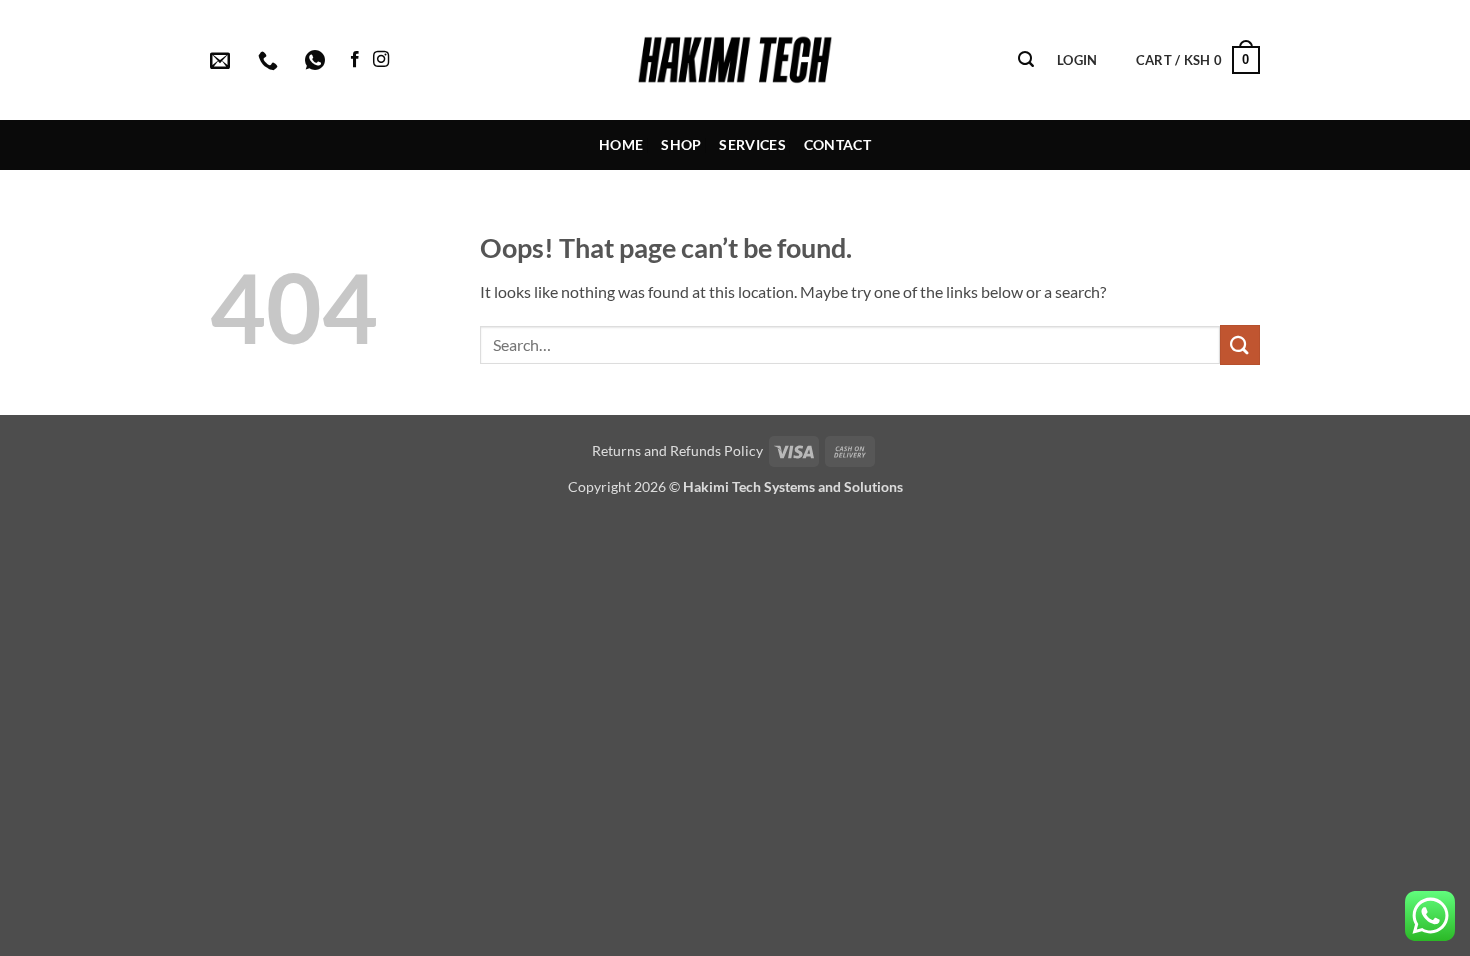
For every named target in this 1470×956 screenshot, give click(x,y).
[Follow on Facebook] (355, 60)
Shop (681, 144)
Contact (837, 144)
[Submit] (1240, 344)
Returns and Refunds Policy (677, 450)
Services (752, 144)
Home (621, 144)
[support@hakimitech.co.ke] (222, 60)
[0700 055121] (270, 60)
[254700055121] (317, 60)
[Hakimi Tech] (735, 60)
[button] (1026, 59)
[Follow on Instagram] (381, 60)
